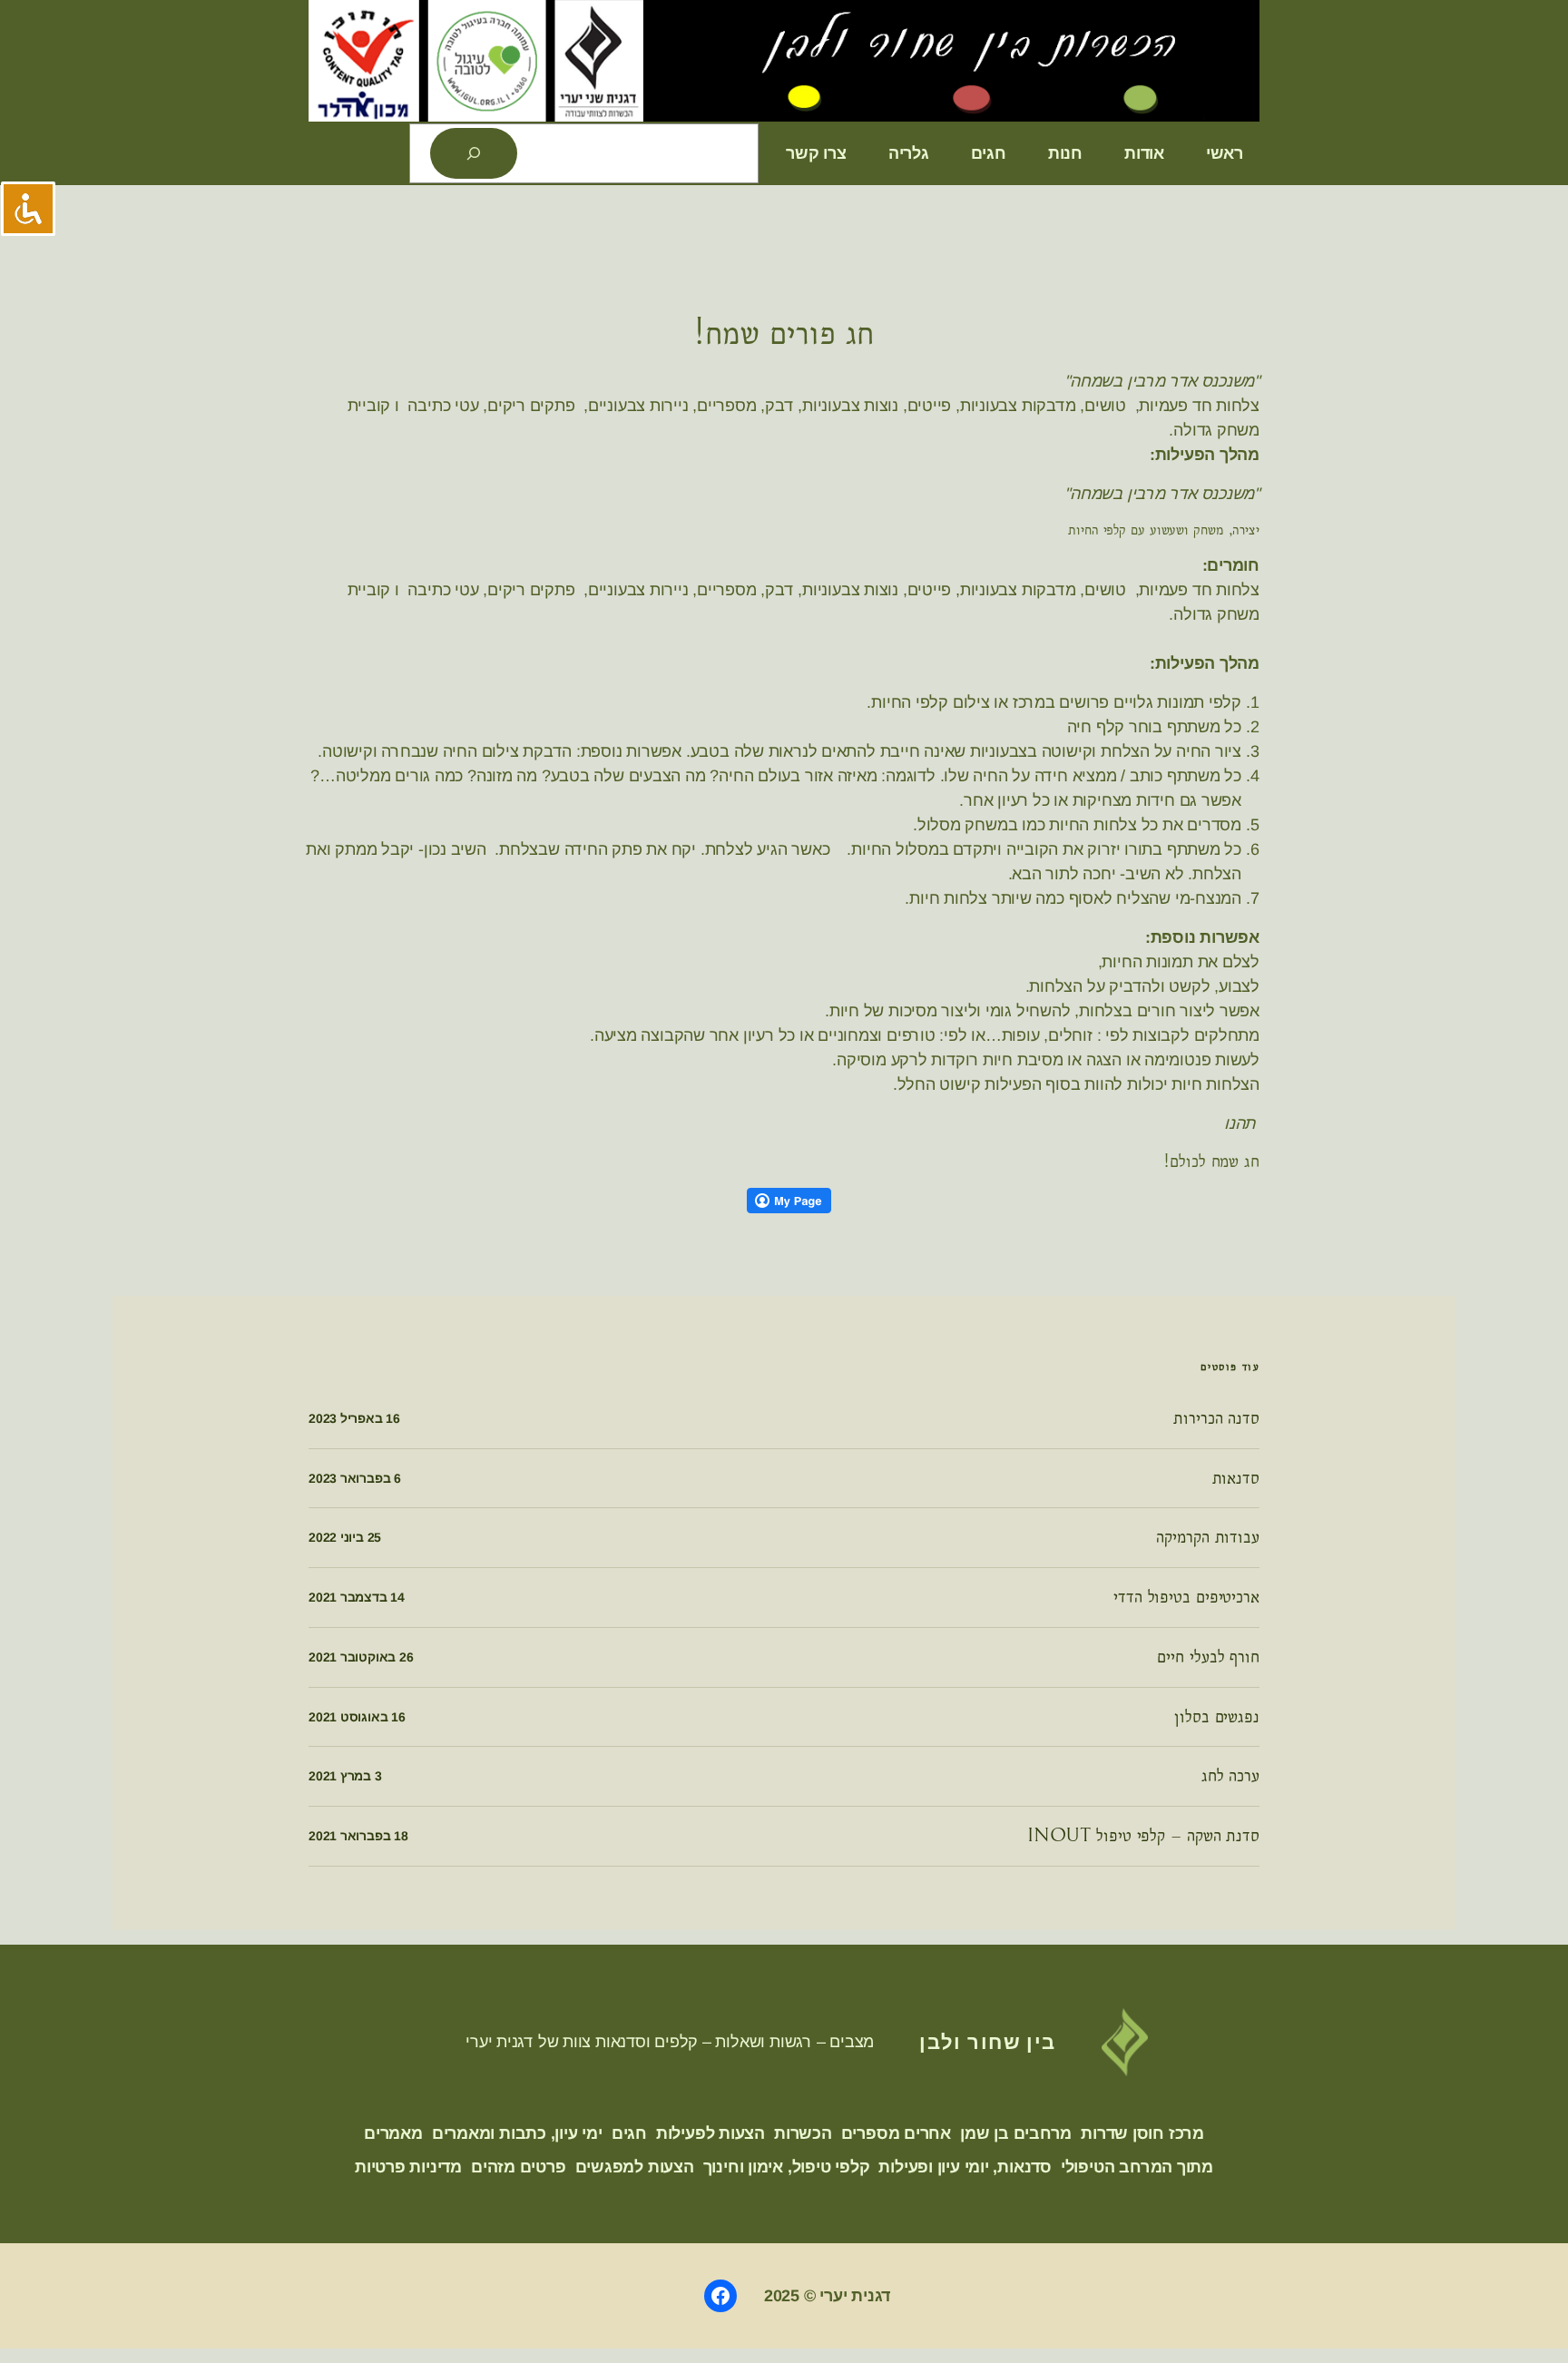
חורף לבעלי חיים (1208, 1657)
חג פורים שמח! (784, 333)
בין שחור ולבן (988, 2041)
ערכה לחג (1230, 1776)
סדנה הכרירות (1216, 1418)
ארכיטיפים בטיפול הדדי (1186, 1597)
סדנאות (1236, 1478)
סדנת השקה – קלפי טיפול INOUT (1143, 1836)
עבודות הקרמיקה (1208, 1537)
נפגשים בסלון (1217, 1717)
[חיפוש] (474, 153)
